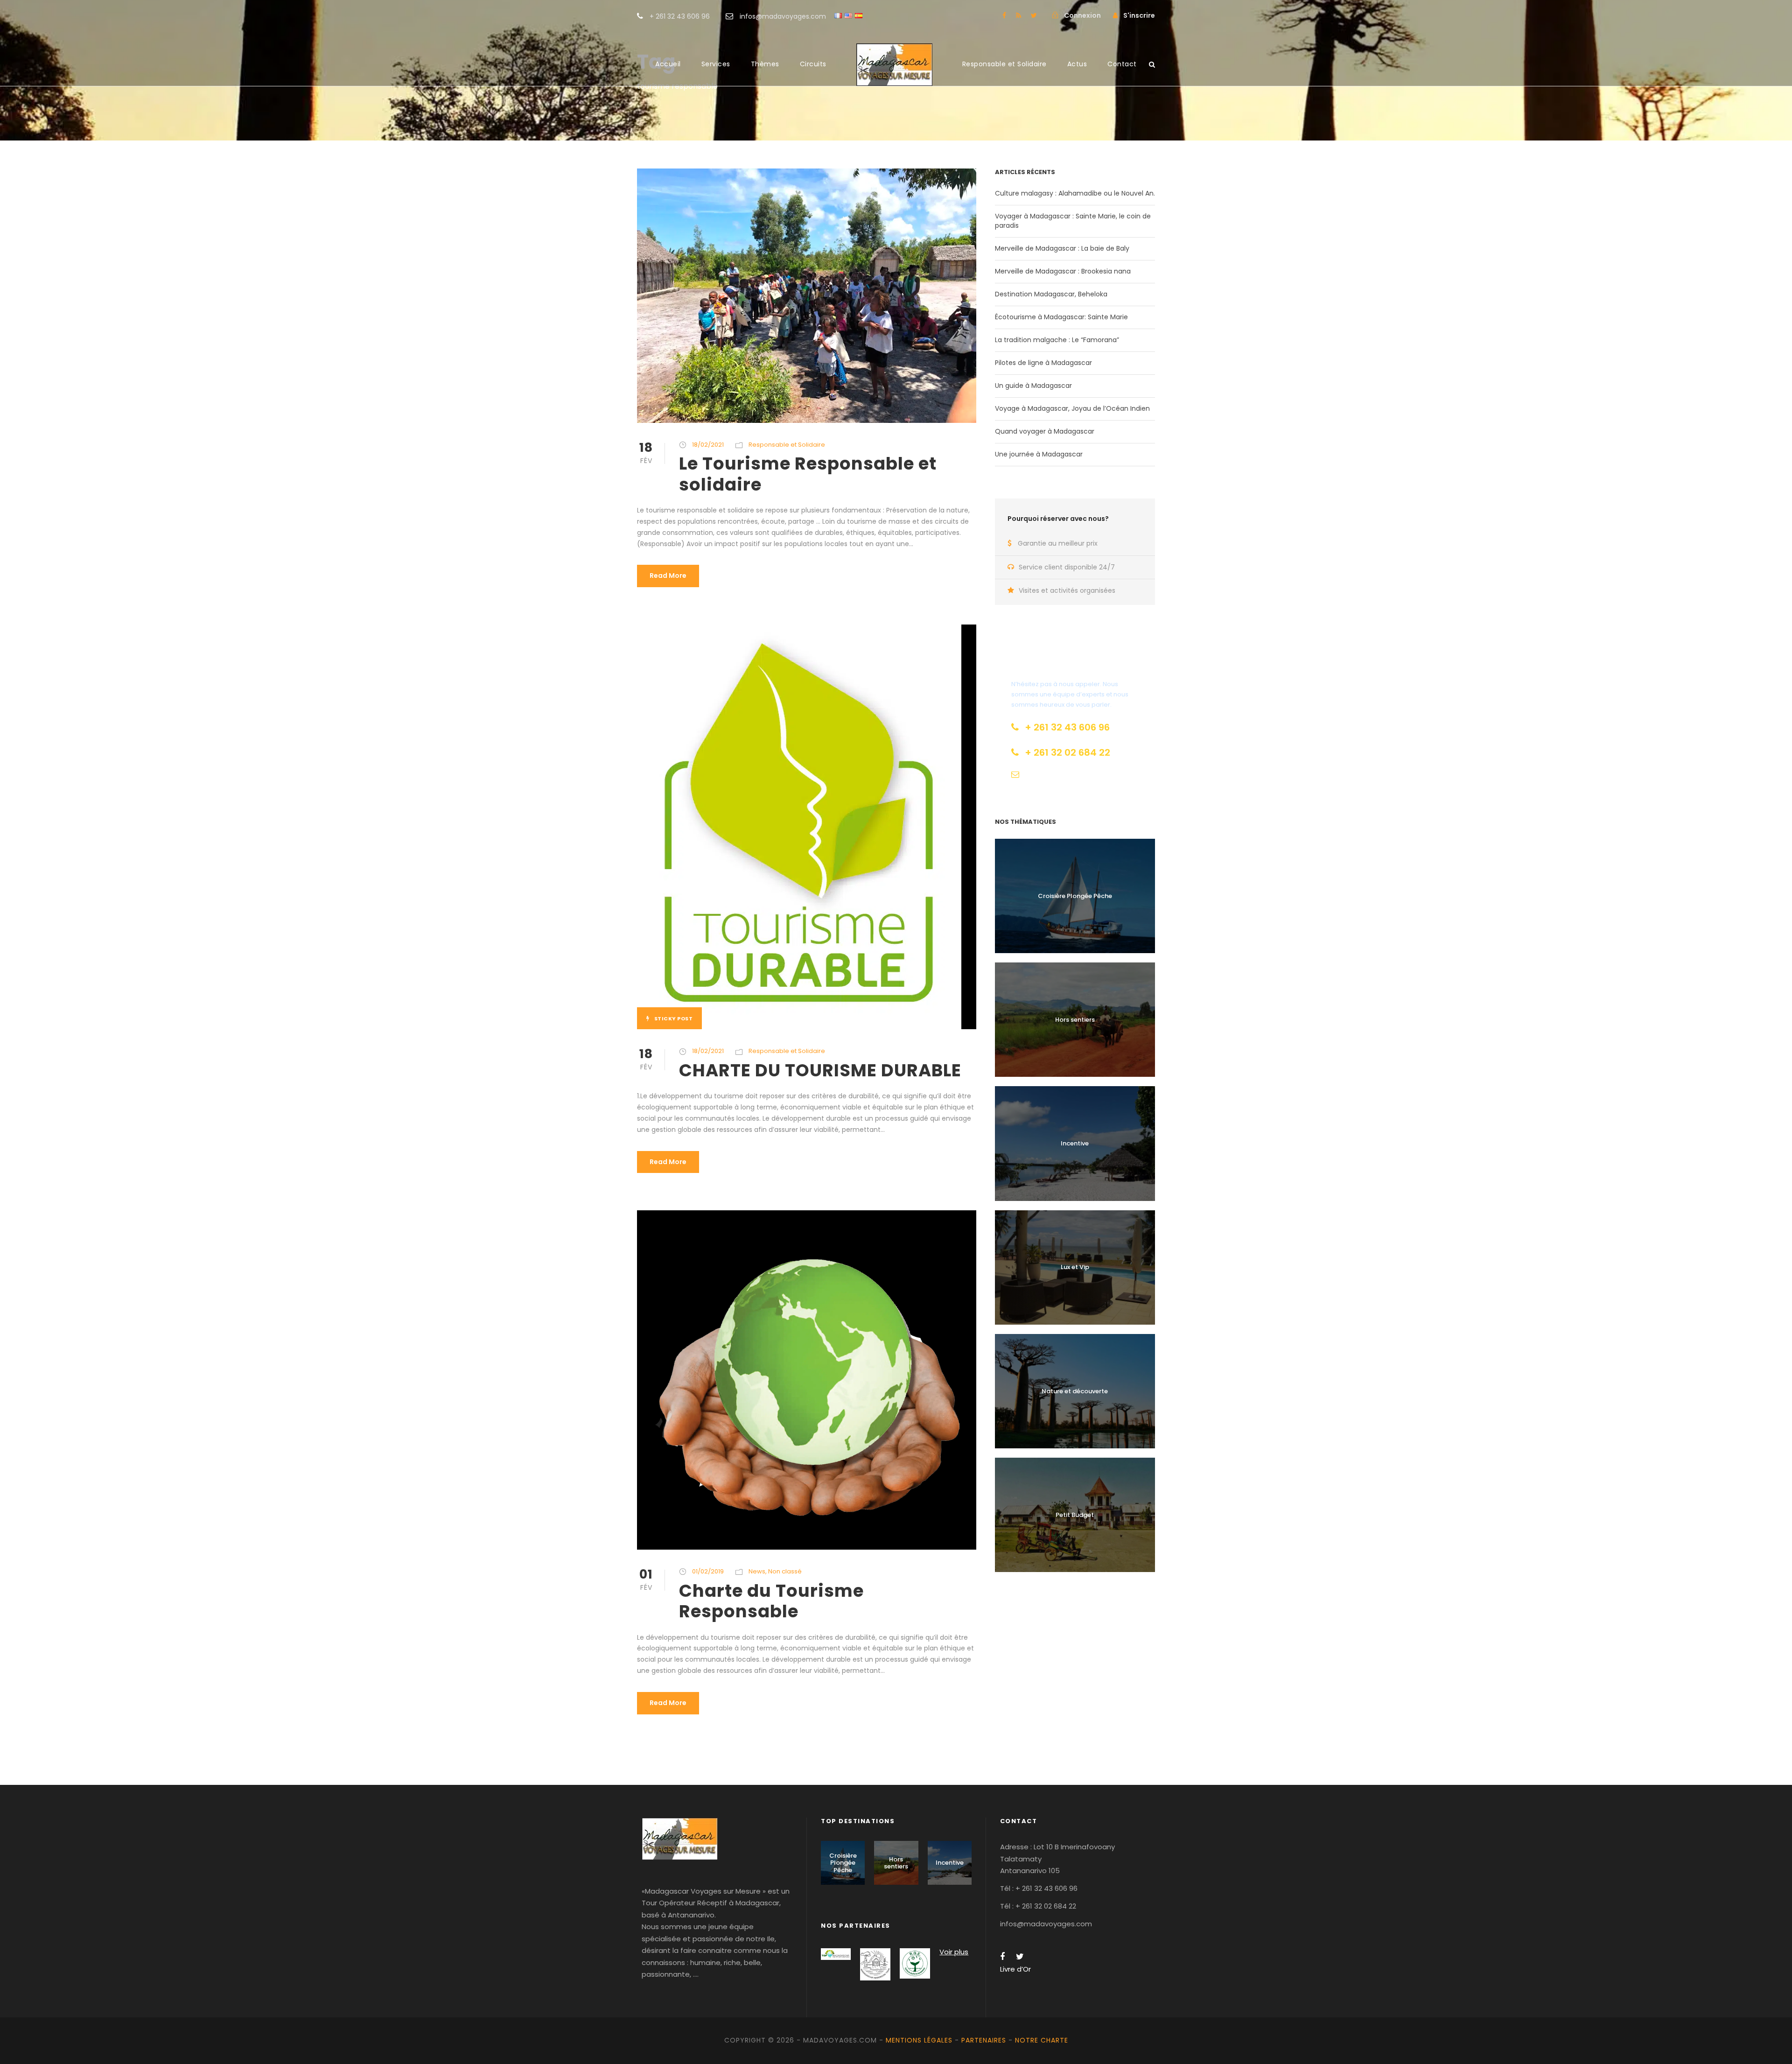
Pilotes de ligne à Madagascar (1043, 363)
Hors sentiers (1075, 1020)
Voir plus (954, 1952)
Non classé (785, 1571)
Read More (668, 576)
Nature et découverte (1075, 1391)
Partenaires (984, 2040)
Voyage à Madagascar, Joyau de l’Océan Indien (1072, 408)
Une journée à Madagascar (1039, 454)
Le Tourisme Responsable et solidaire (808, 474)
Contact (1122, 64)
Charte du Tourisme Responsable (771, 1601)
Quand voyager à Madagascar (1045, 431)
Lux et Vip (1075, 1267)
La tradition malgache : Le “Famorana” (1057, 340)
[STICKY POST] (799, 826)
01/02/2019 (708, 1571)
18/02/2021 (708, 445)
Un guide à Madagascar (1033, 386)
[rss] (1018, 15)
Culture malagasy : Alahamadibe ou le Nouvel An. (1075, 193)
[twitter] (1034, 15)
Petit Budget (1075, 1515)
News (757, 1571)
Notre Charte (1042, 2040)
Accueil (668, 64)
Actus (1077, 64)
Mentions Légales (919, 2040)
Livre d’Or (1015, 1969)
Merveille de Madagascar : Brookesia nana (1063, 271)
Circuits (813, 64)
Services (716, 64)
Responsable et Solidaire (1004, 64)
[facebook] (1004, 15)
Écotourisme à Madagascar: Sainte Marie (1061, 317)
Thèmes (765, 64)
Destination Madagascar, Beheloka (1051, 294)
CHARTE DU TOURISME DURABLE (820, 1070)
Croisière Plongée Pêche (1075, 896)
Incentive (1075, 1143)
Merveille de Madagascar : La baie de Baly (1062, 248)
